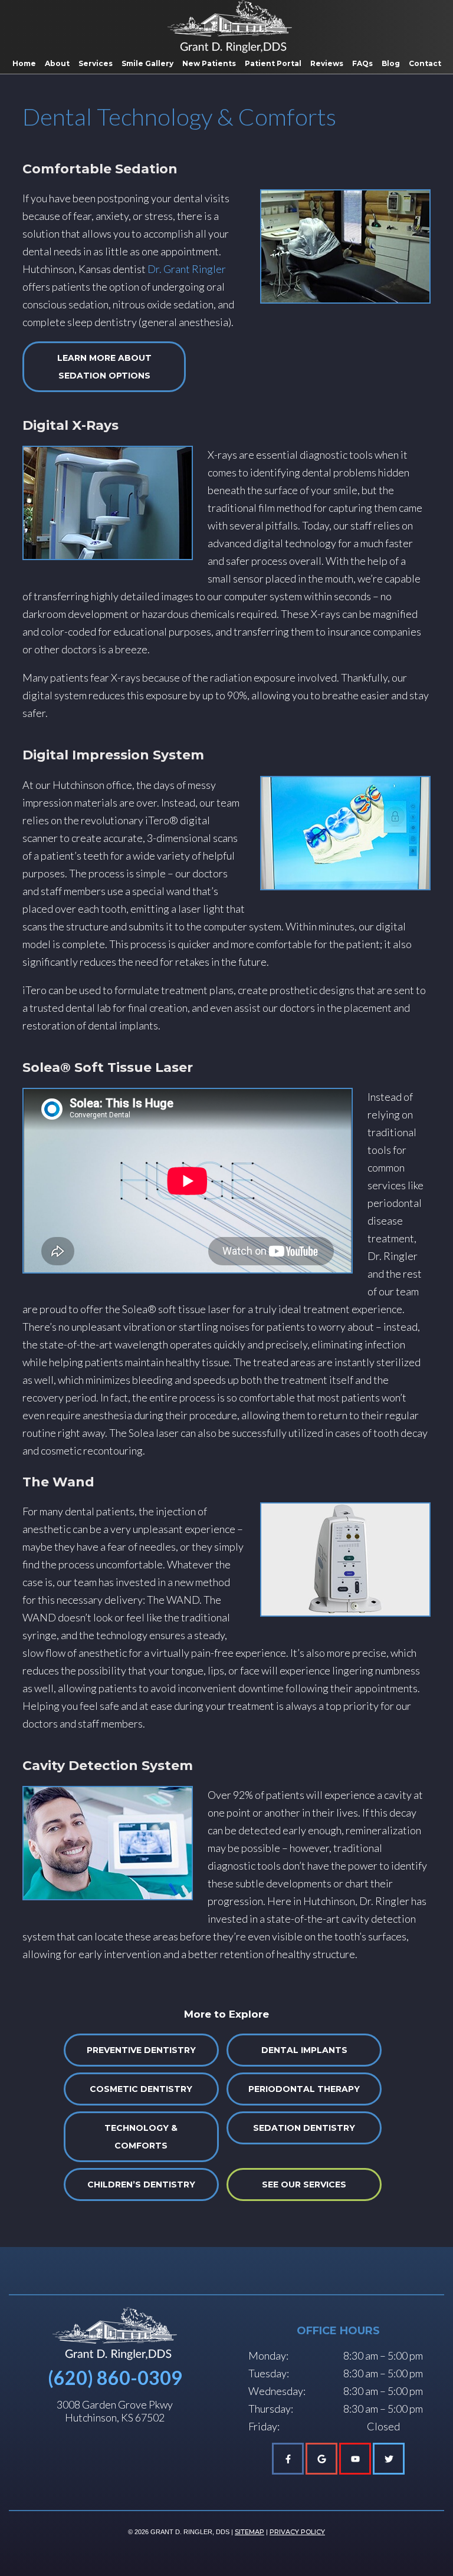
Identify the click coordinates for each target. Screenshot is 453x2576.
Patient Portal (273, 63)
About (57, 63)
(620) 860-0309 (115, 2378)
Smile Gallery (147, 63)
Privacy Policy (297, 2532)
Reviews (327, 63)
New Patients (209, 63)
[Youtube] (355, 2459)
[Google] (321, 2459)
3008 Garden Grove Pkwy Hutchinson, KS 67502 (115, 2411)
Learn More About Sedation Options (104, 367)
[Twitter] (389, 2459)
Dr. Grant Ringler (187, 269)
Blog (391, 63)
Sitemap (250, 2532)
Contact (425, 63)
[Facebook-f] (288, 2459)
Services (96, 63)
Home (24, 63)
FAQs (362, 63)
